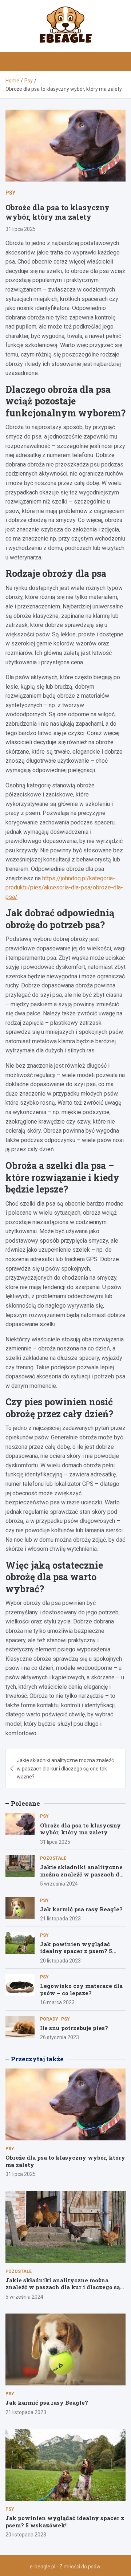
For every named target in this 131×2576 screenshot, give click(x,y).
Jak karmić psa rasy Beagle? (81, 1909)
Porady (49, 2019)
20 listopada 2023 (60, 1961)
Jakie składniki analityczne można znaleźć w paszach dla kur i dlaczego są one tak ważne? (65, 1768)
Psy (10, 193)
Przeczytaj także (37, 2059)
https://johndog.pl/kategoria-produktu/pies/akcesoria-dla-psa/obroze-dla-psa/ (64, 888)
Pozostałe (53, 1858)
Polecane (25, 1803)
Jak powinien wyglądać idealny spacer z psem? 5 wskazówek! (76, 1951)
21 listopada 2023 (60, 1919)
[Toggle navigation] (14, 62)
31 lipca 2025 (21, 229)
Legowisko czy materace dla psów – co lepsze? (81, 1989)
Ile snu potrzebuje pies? (74, 2028)
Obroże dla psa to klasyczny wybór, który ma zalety (80, 1829)
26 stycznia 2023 (59, 2037)
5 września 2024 (59, 1884)
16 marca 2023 (57, 2002)
